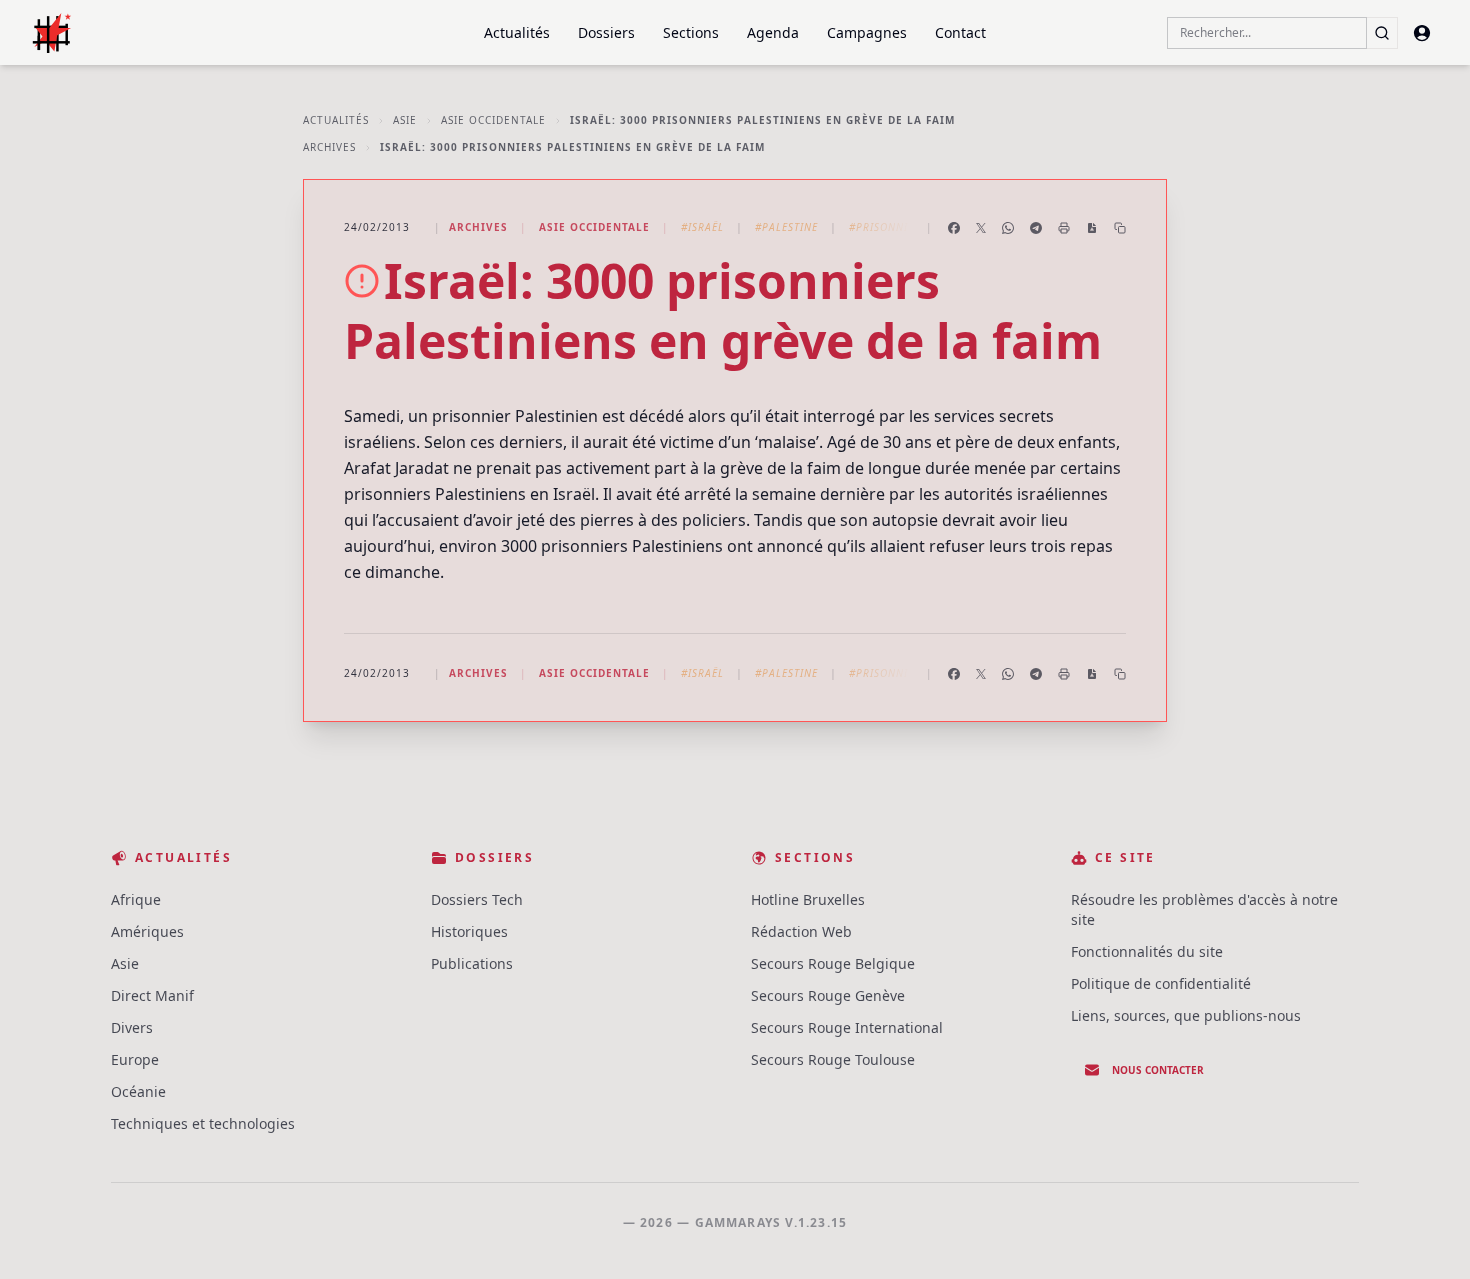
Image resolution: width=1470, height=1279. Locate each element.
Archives (329, 147)
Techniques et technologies (203, 1123)
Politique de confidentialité (1161, 983)
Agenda (773, 32)
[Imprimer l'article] (1064, 228)
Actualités (517, 32)
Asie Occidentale (493, 120)
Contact (960, 32)
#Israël (702, 227)
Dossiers (606, 32)
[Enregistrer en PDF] (1092, 228)
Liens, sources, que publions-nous (1186, 1015)
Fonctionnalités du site (1147, 951)
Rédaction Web (801, 931)
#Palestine (786, 227)
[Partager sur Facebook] (954, 228)
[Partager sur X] (981, 228)
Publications (472, 963)
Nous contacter (1158, 1070)
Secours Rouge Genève (828, 995)
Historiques (469, 931)
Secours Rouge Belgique (833, 963)
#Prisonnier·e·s (895, 227)
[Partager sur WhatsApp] (1008, 228)
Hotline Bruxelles (808, 899)
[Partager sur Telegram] (1036, 228)
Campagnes (867, 32)
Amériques (147, 931)
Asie (405, 120)
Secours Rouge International (847, 1027)
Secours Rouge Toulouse (833, 1059)
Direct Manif (152, 995)
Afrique (136, 899)
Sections (691, 32)
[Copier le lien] (1120, 228)
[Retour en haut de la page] (1426, 1235)
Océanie (138, 1091)
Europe (135, 1059)
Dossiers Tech (477, 899)
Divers (132, 1027)
